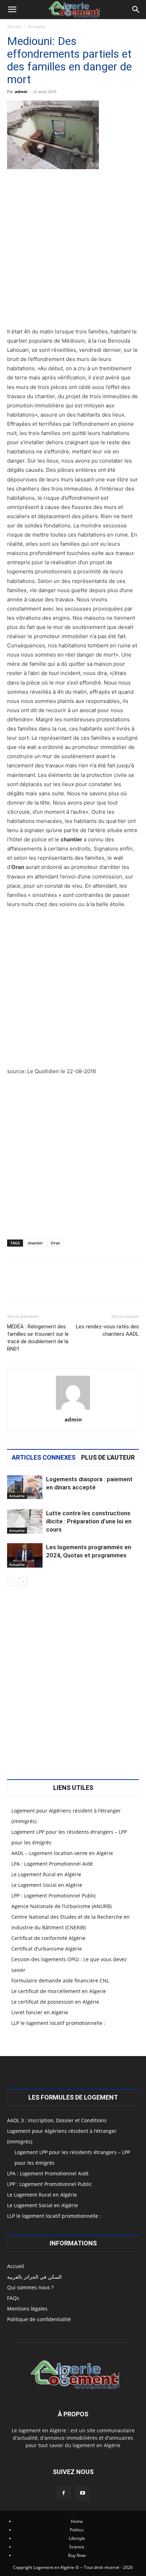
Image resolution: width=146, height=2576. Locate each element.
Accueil (14, 26)
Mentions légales (27, 2309)
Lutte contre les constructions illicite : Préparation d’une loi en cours (89, 1521)
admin (21, 91)
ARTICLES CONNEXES (44, 1458)
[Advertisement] (73, 251)
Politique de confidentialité (39, 2319)
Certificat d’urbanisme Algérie (47, 1949)
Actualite (37, 26)
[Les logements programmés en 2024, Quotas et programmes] (25, 1555)
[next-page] (23, 1582)
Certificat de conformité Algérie (48, 1938)
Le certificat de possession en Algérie (55, 2002)
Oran (55, 1243)
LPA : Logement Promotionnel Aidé (52, 1864)
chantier (35, 1243)
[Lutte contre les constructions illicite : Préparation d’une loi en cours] (25, 1521)
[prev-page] (12, 1582)
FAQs (13, 2298)
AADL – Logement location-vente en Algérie (62, 1853)
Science (77, 2547)
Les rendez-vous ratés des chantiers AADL (107, 1330)
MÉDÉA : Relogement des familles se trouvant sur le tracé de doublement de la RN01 (38, 1338)
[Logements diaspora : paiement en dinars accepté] (25, 1487)
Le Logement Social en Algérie (47, 1885)
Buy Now (77, 2555)
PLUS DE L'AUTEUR (108, 1458)
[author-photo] (73, 1410)
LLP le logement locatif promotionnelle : (58, 2023)
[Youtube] (83, 2493)
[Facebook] (63, 2493)
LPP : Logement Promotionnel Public (54, 1896)
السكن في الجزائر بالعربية (34, 2277)
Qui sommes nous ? (30, 2287)
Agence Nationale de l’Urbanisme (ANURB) (61, 1906)
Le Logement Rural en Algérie (46, 1874)
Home (77, 2521)
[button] (12, 10)
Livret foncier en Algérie (40, 2012)
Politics (77, 2530)
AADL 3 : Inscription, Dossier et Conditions (57, 2120)
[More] (98, 1283)
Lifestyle (77, 2538)
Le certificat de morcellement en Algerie (59, 1991)
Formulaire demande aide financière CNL (60, 1980)
